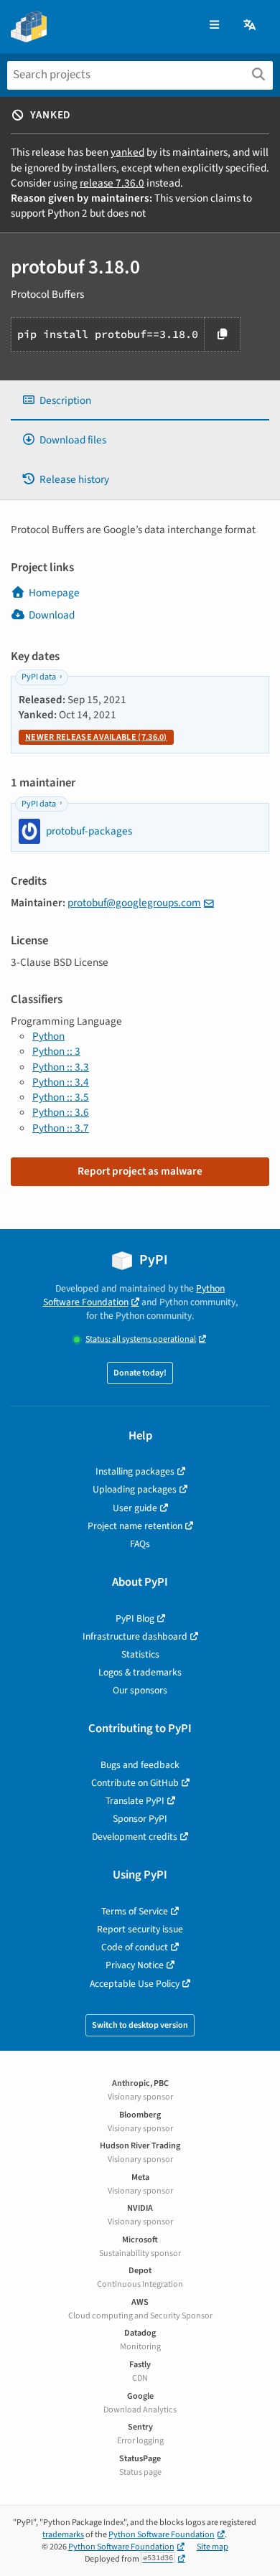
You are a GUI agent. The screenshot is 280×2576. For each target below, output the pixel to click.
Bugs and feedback (140, 1765)
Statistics (140, 1654)
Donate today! (140, 1373)
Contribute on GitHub (135, 1783)
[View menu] (214, 25)
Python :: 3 (56, 1051)
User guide (135, 1508)
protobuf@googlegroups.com (134, 903)
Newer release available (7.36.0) (96, 737)
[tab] (140, 401)
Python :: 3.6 (61, 1112)
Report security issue (140, 1929)
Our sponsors (140, 1690)
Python (48, 1036)
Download (52, 615)
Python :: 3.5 (61, 1097)
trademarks (63, 2535)
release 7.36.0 (112, 183)
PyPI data (39, 677)
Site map (213, 2547)
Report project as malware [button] (140, 1171)
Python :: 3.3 (61, 1067)
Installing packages (135, 1471)
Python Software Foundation (134, 1295)
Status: (141, 1339)
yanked (127, 152)
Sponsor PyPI (140, 1819)
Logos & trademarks (140, 1672)
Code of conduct (135, 1947)
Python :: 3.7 (61, 1128)
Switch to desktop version (140, 2025)
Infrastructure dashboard (135, 1636)
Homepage (54, 593)
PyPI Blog (135, 1618)
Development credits (135, 1837)
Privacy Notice (135, 1965)
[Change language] (251, 25)
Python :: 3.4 (61, 1082)
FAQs (140, 1544)
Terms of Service (135, 1911)
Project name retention (135, 1526)
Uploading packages (135, 1489)
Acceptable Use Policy (135, 1984)
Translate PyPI (135, 1801)
